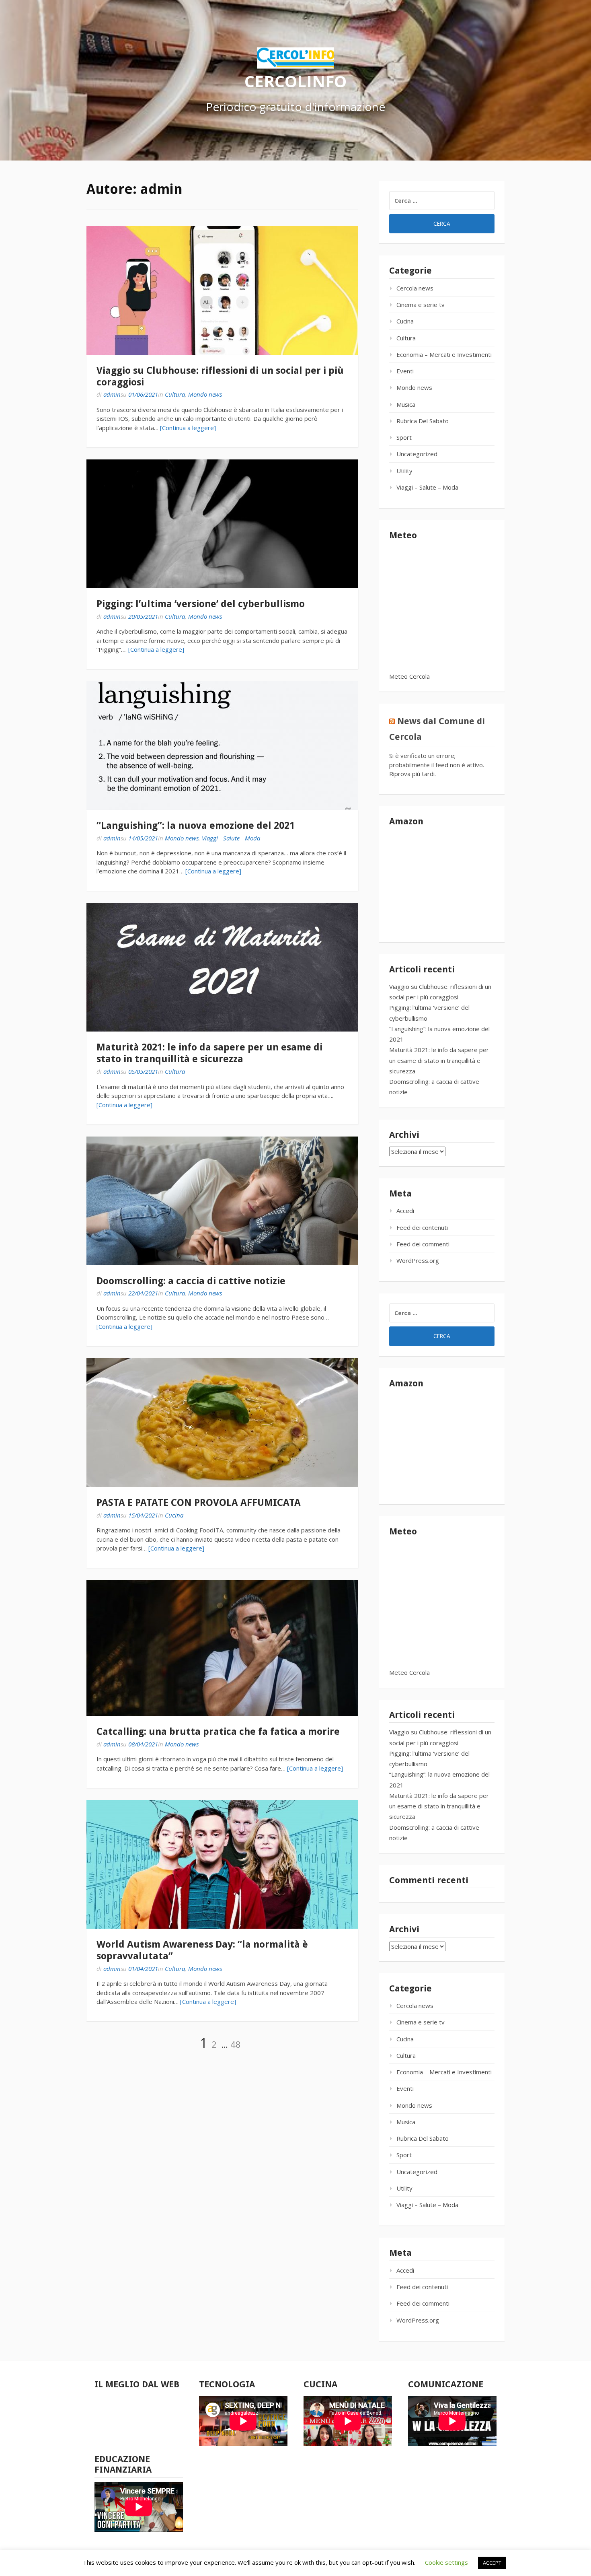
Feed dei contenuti (422, 1227)
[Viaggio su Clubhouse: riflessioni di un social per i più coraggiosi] (222, 290)
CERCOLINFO (295, 81)
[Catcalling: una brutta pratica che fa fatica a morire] (222, 1648)
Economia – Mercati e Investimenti (444, 354)
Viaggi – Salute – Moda (427, 487)
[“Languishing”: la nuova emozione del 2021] (222, 745)
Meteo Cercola (409, 676)
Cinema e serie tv (421, 305)
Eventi (405, 371)
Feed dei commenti (423, 1244)
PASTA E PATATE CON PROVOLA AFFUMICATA (199, 1503)
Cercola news (415, 288)
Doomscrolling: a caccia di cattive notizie (191, 1281)
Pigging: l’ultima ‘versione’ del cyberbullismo (201, 604)
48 (236, 2044)
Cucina (174, 1515)
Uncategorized (417, 454)
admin (112, 394)
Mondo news (205, 394)
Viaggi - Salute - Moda (231, 838)
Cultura (175, 394)
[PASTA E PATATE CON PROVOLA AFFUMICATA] (222, 1423)
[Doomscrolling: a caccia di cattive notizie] (222, 1201)
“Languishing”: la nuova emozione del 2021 (196, 826)
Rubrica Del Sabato (423, 421)
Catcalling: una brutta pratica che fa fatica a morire (218, 1732)
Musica (406, 404)
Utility (404, 471)
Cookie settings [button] (446, 2562)
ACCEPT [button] (492, 2563)
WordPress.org (418, 1260)
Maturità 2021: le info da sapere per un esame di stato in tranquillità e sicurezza (209, 1053)
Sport (404, 437)
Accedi (405, 1211)
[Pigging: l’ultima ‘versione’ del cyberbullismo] (222, 524)
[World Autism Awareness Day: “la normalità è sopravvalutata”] (222, 1864)
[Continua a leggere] (188, 428)
